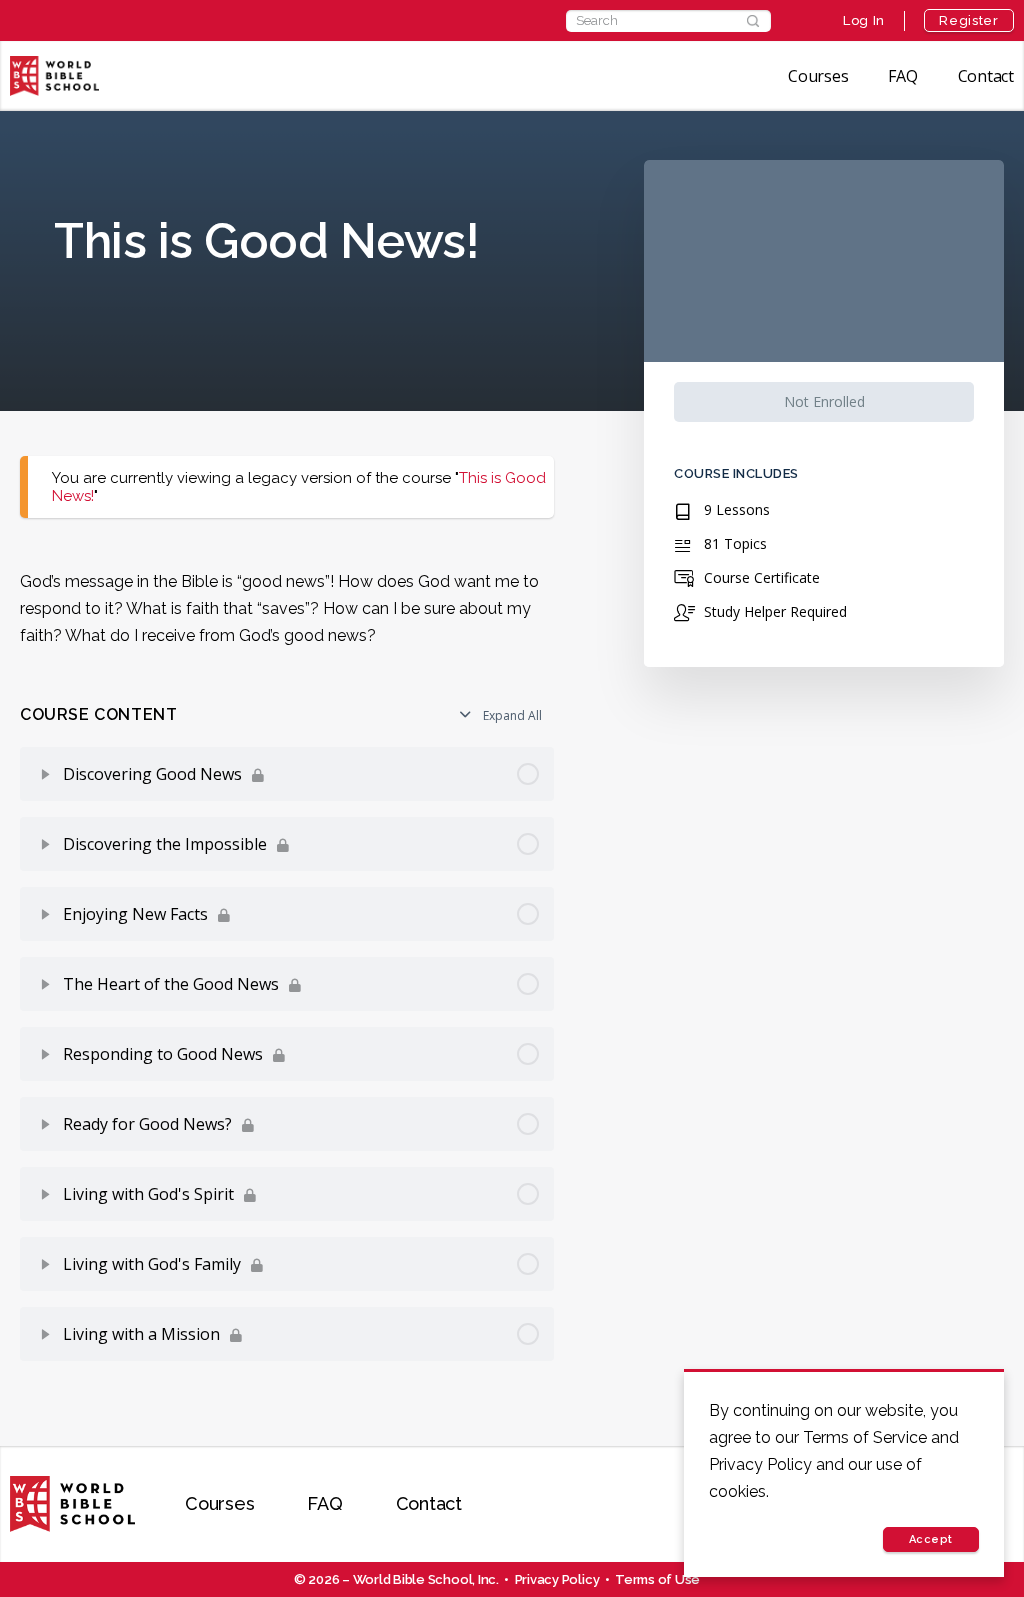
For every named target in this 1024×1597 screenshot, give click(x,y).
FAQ (902, 76)
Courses (818, 76)
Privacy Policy (557, 1579)
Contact (986, 76)
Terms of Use (657, 1579)
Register (968, 20)
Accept (931, 1539)
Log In (864, 20)
